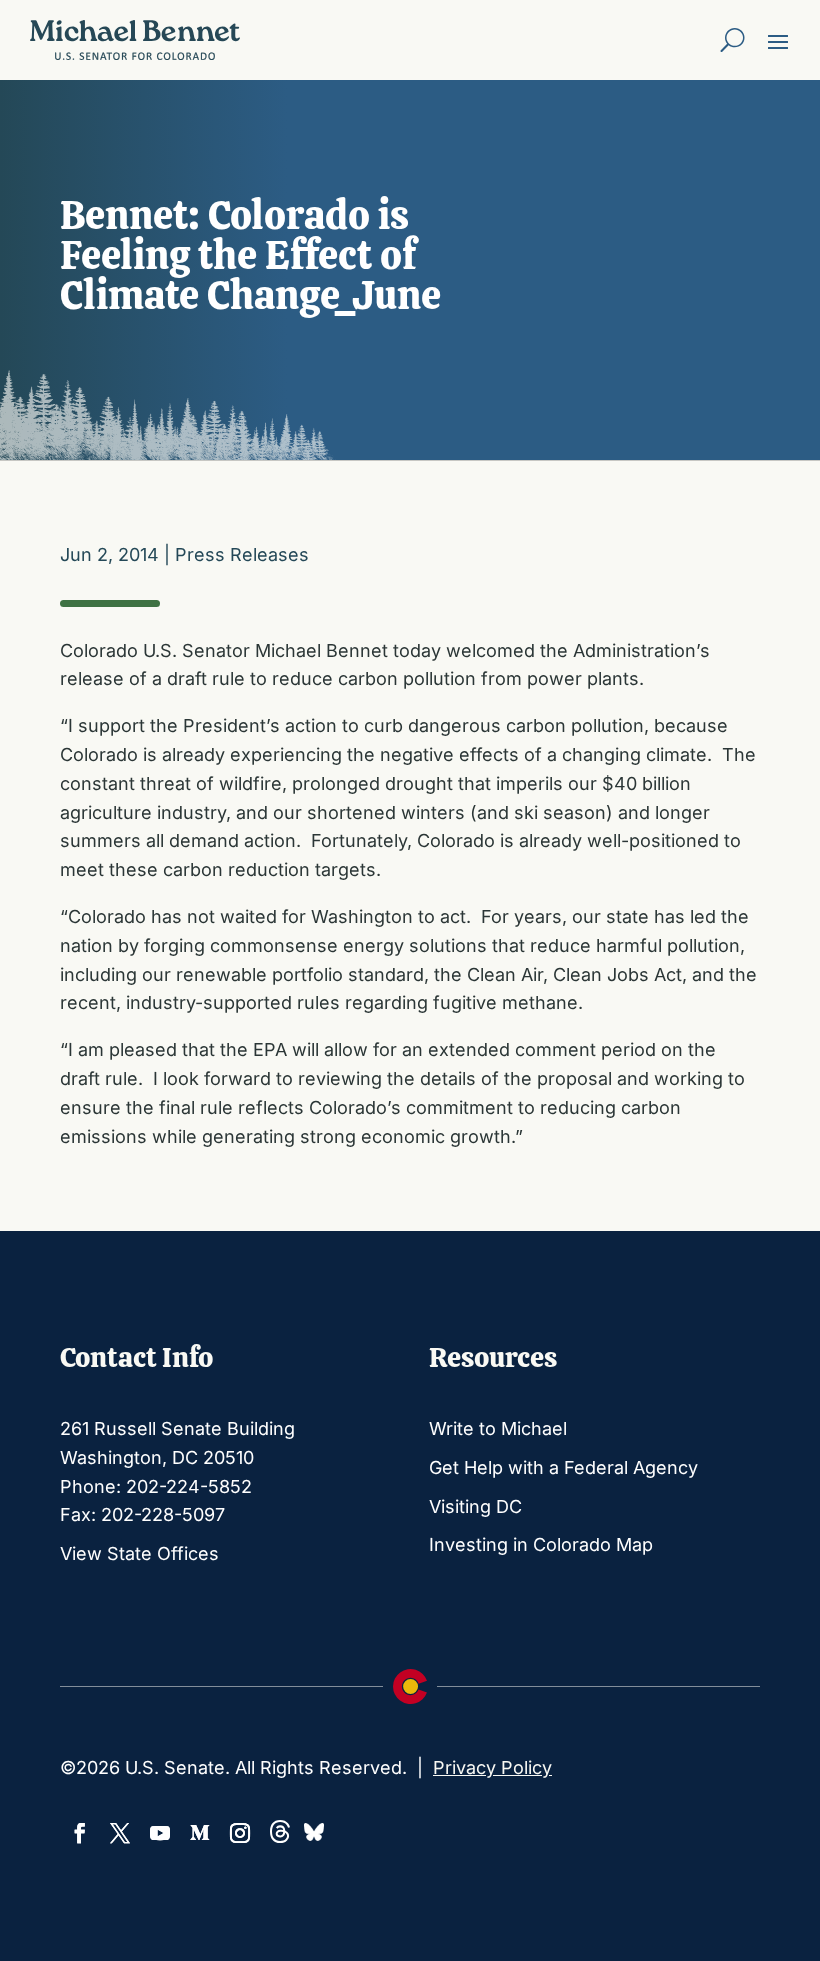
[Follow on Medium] (200, 1833)
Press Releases (242, 554)
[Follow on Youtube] (160, 1833)
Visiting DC (475, 1506)
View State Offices (139, 1553)
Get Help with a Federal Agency (563, 1467)
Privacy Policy (492, 1767)
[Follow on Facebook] (80, 1833)
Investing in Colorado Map (541, 1544)
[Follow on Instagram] (240, 1833)
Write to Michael (498, 1428)
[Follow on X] (120, 1833)
